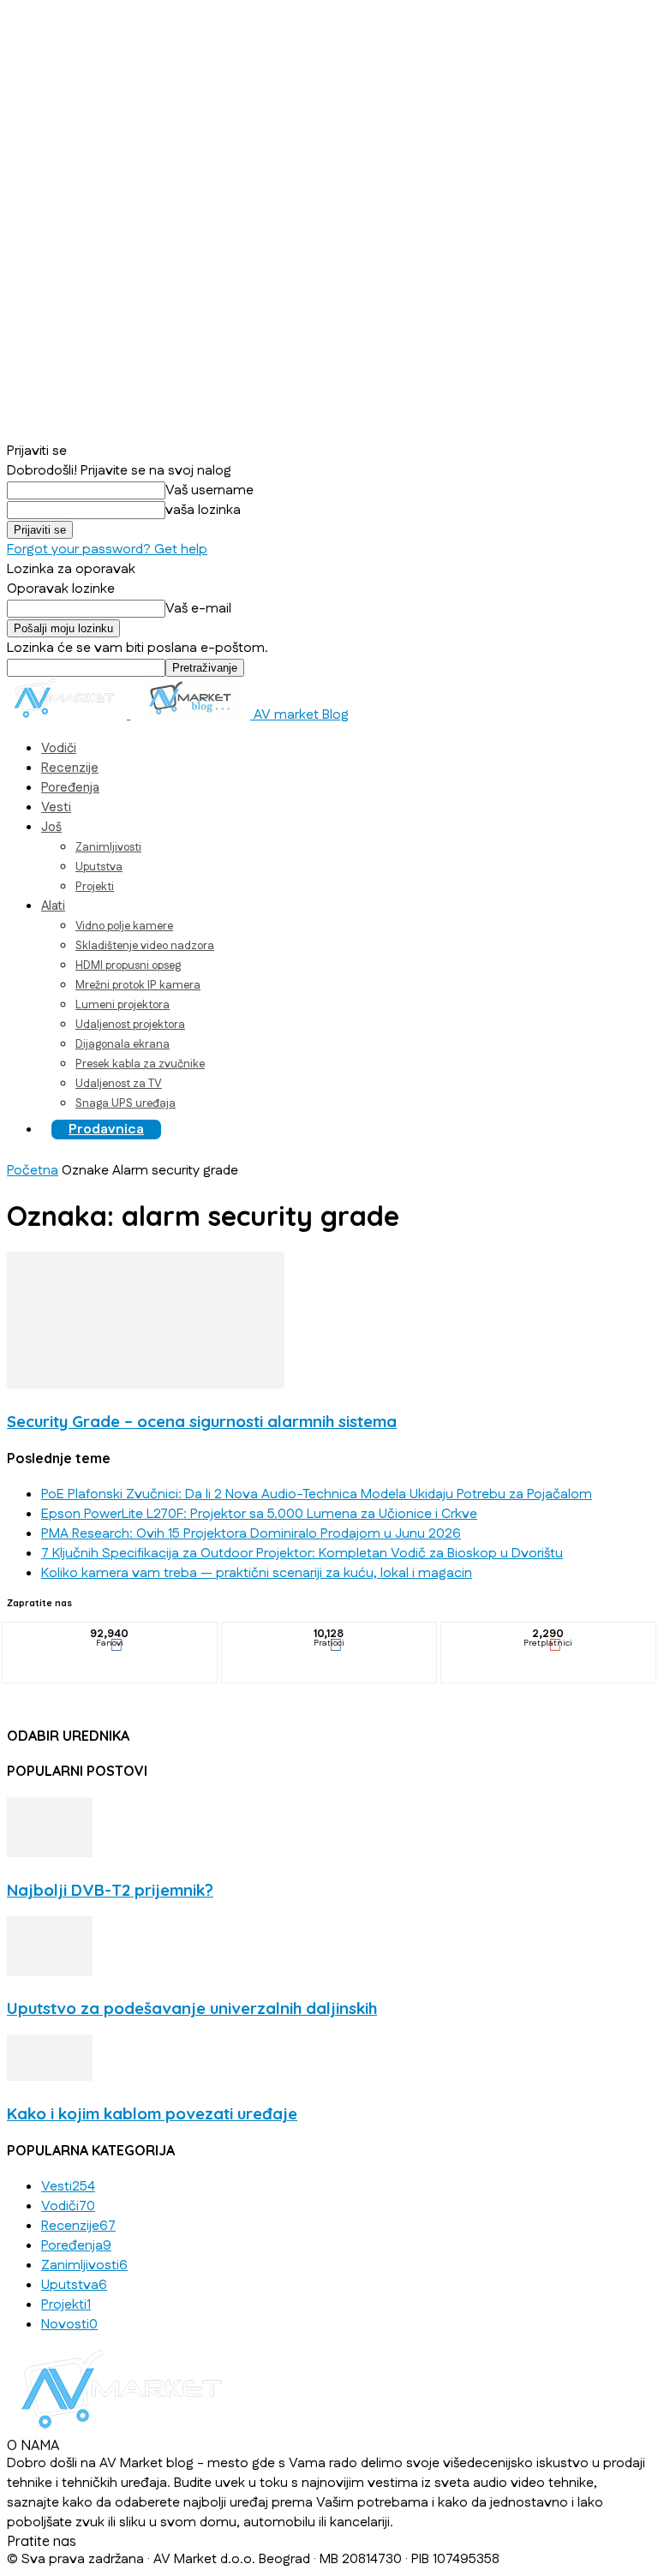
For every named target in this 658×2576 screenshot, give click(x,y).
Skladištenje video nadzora (145, 946)
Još (51, 827)
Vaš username (209, 490)
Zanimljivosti (108, 847)
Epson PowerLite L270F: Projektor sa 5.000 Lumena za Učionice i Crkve (259, 1514)
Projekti (95, 887)
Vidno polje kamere (124, 926)
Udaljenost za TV (119, 1084)
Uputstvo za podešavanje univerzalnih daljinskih (192, 2008)
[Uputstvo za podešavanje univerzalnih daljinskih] (50, 1972)
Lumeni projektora (123, 1005)
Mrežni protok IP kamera (138, 985)
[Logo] (69, 715)
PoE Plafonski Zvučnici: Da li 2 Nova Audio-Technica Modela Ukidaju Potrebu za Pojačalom (317, 1494)
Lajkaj (110, 1635)
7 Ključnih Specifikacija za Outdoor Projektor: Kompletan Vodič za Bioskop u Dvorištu (302, 1554)
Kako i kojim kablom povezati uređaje (152, 2113)
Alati (53, 906)
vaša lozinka (203, 510)
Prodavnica (106, 1130)
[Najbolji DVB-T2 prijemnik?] (50, 1853)
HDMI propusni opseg (128, 965)
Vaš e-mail (198, 609)
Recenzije (70, 768)
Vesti (56, 807)
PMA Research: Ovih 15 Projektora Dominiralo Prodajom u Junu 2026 (251, 1534)
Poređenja (70, 788)
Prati (330, 1635)
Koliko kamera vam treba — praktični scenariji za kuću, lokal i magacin (257, 1573)
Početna (33, 1171)
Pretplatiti (549, 1635)
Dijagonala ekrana (123, 1044)
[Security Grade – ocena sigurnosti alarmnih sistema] (146, 1385)
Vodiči (59, 748)
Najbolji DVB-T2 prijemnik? (110, 1890)
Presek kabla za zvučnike (140, 1064)
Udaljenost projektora (130, 1025)
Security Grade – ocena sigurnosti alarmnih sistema (202, 1421)
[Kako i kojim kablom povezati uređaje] (50, 2077)
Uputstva (99, 867)
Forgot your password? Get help (107, 550)
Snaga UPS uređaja (126, 1103)
